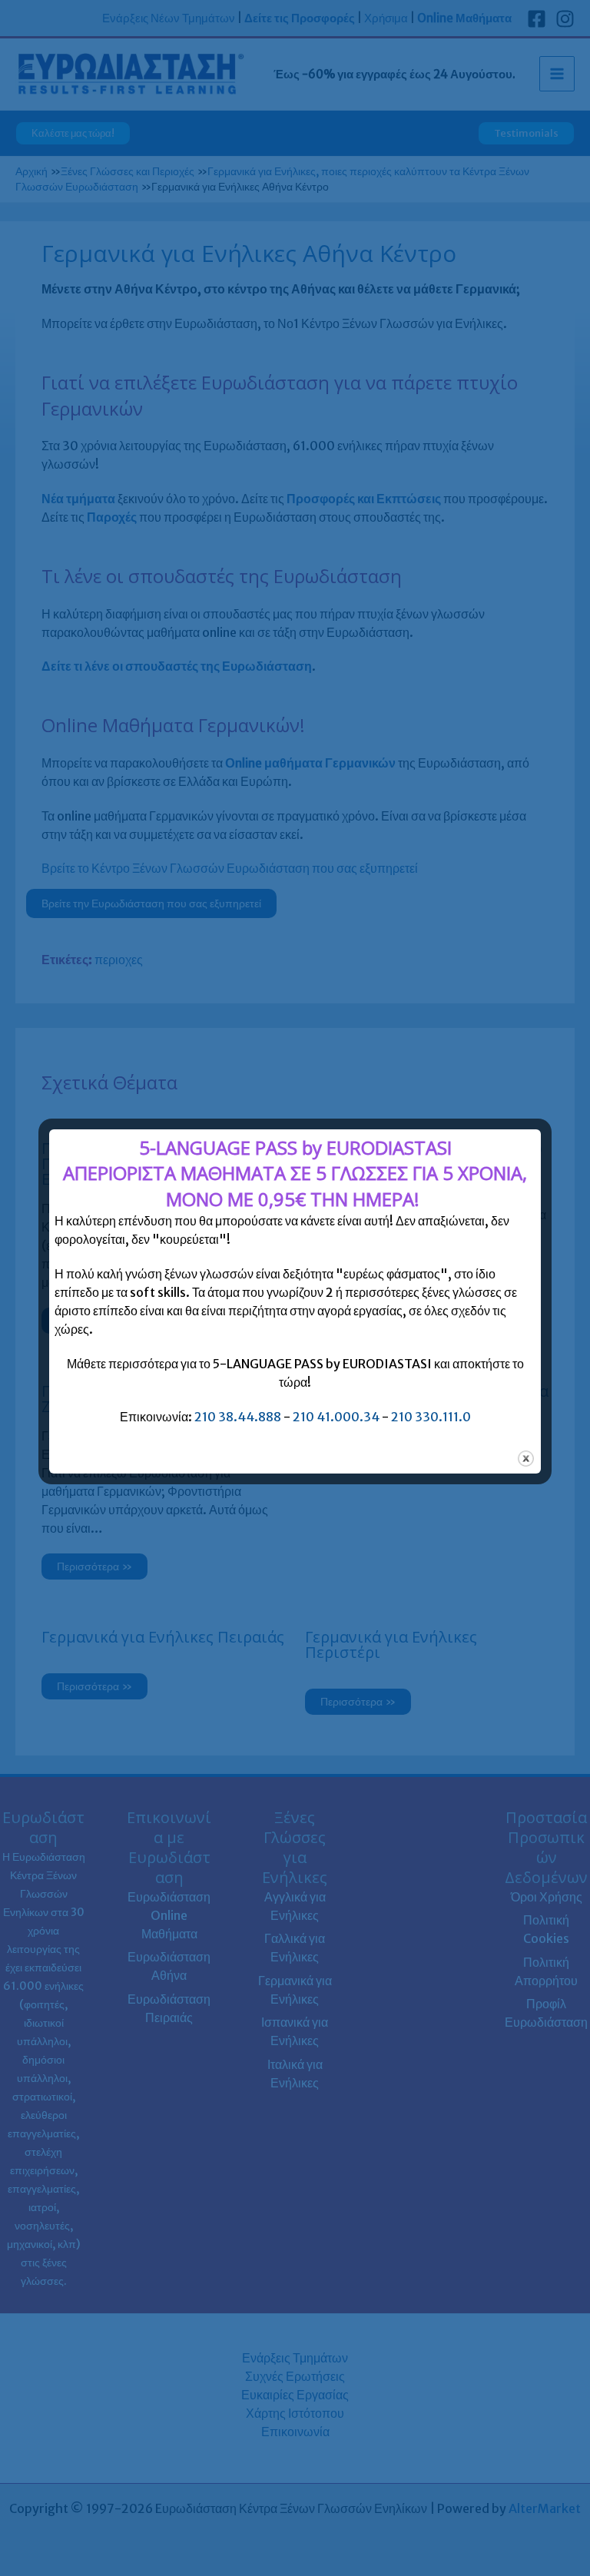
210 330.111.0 (431, 1417)
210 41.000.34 (336, 1417)
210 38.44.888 (238, 1417)
